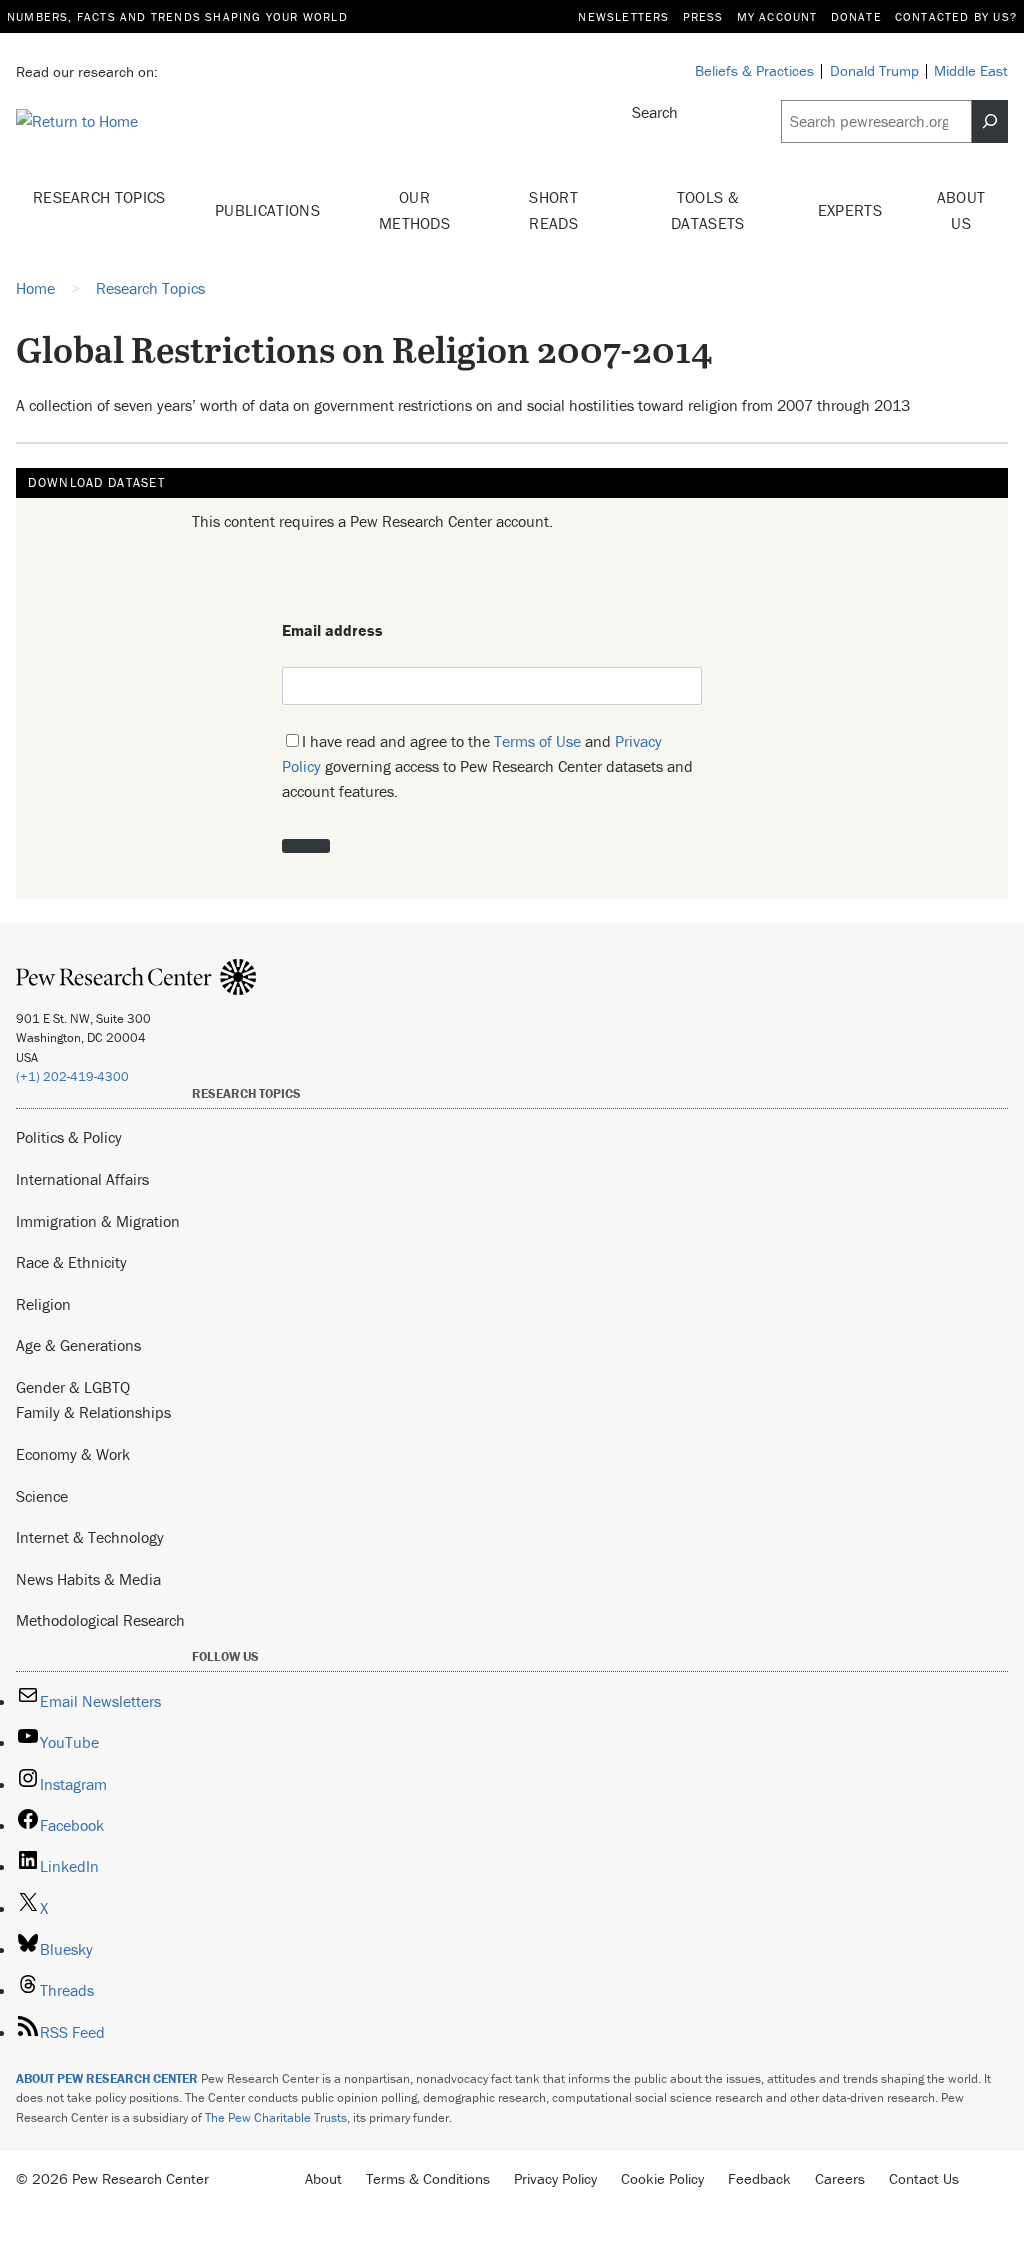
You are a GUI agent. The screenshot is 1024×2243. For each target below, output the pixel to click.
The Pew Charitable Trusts (276, 2117)
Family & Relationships (93, 1412)
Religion (43, 1304)
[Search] (990, 121)
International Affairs (82, 1179)
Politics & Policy (69, 1137)
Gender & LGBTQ (73, 1387)
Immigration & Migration (98, 1221)
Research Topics (99, 197)
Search (655, 112)
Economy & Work (73, 1454)
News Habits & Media (88, 1579)
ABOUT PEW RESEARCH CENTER (107, 2078)
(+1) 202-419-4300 (72, 1076)
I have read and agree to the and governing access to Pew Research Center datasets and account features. (487, 766)
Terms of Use (537, 741)
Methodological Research (100, 1620)
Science (42, 1496)
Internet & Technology (90, 1537)
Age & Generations (78, 1345)
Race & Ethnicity (71, 1262)
